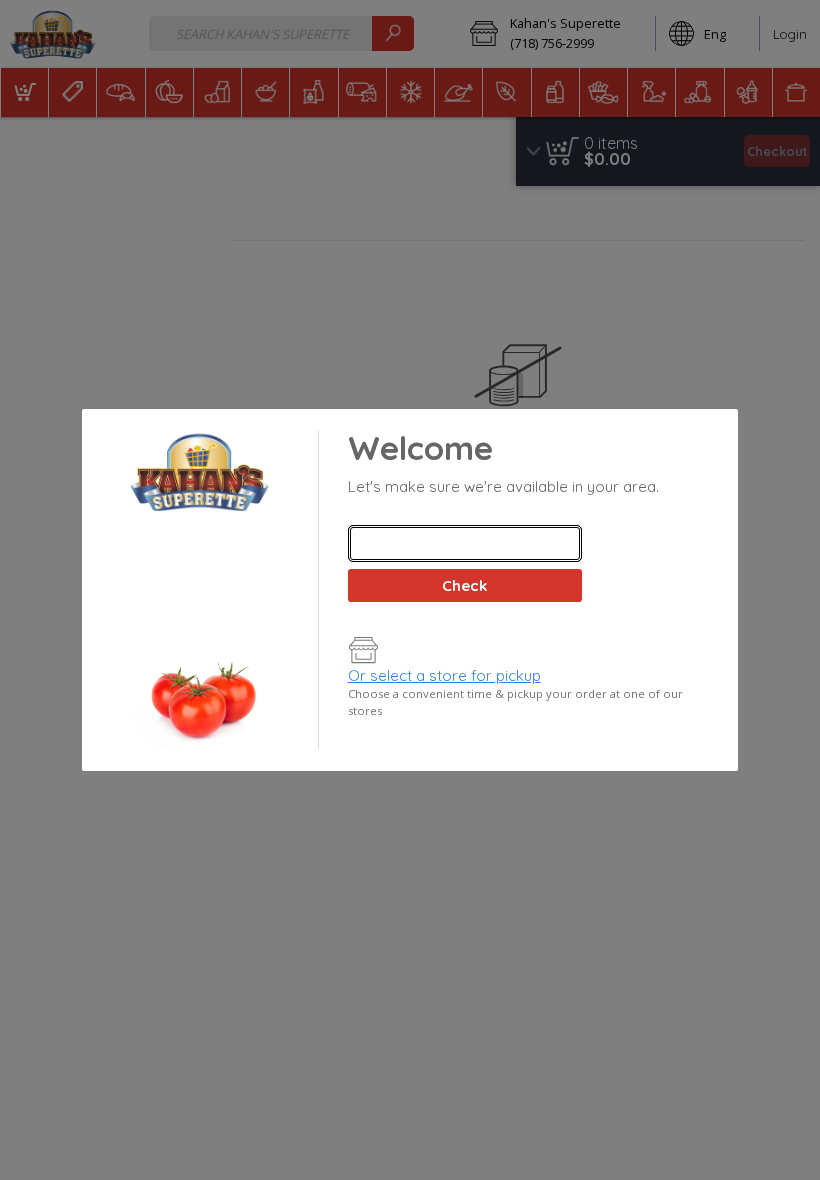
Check (464, 585)
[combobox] (465, 543)
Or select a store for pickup (444, 675)
